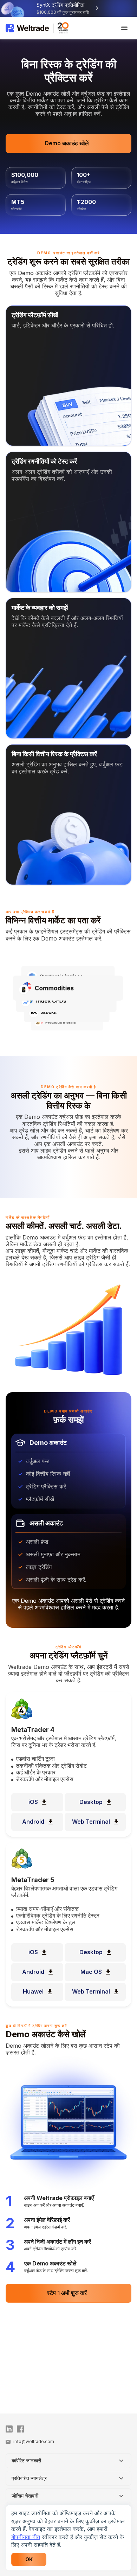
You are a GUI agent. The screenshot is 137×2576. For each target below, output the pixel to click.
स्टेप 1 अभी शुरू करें (67, 2293)
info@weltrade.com (34, 2441)
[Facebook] (21, 2429)
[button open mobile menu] (124, 28)
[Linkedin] (10, 2429)
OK (29, 2559)
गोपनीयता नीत (26, 2537)
